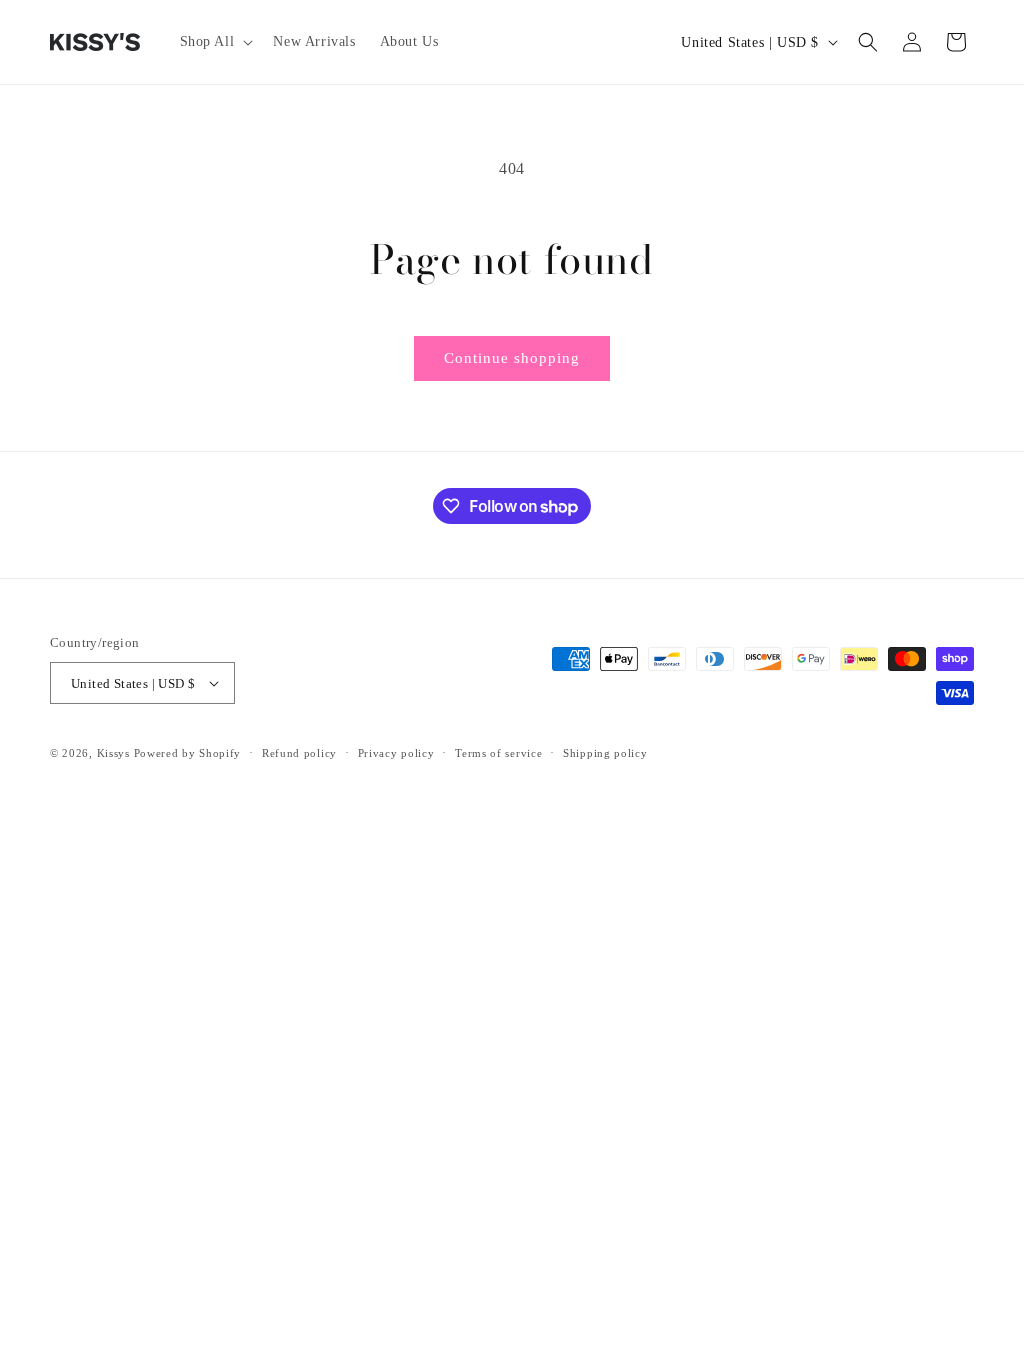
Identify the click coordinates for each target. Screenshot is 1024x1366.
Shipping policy (605, 753)
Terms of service (498, 753)
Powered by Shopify (188, 753)
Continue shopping (512, 358)
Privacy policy (396, 753)
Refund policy (299, 753)
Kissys (115, 753)
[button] (215, 42)
